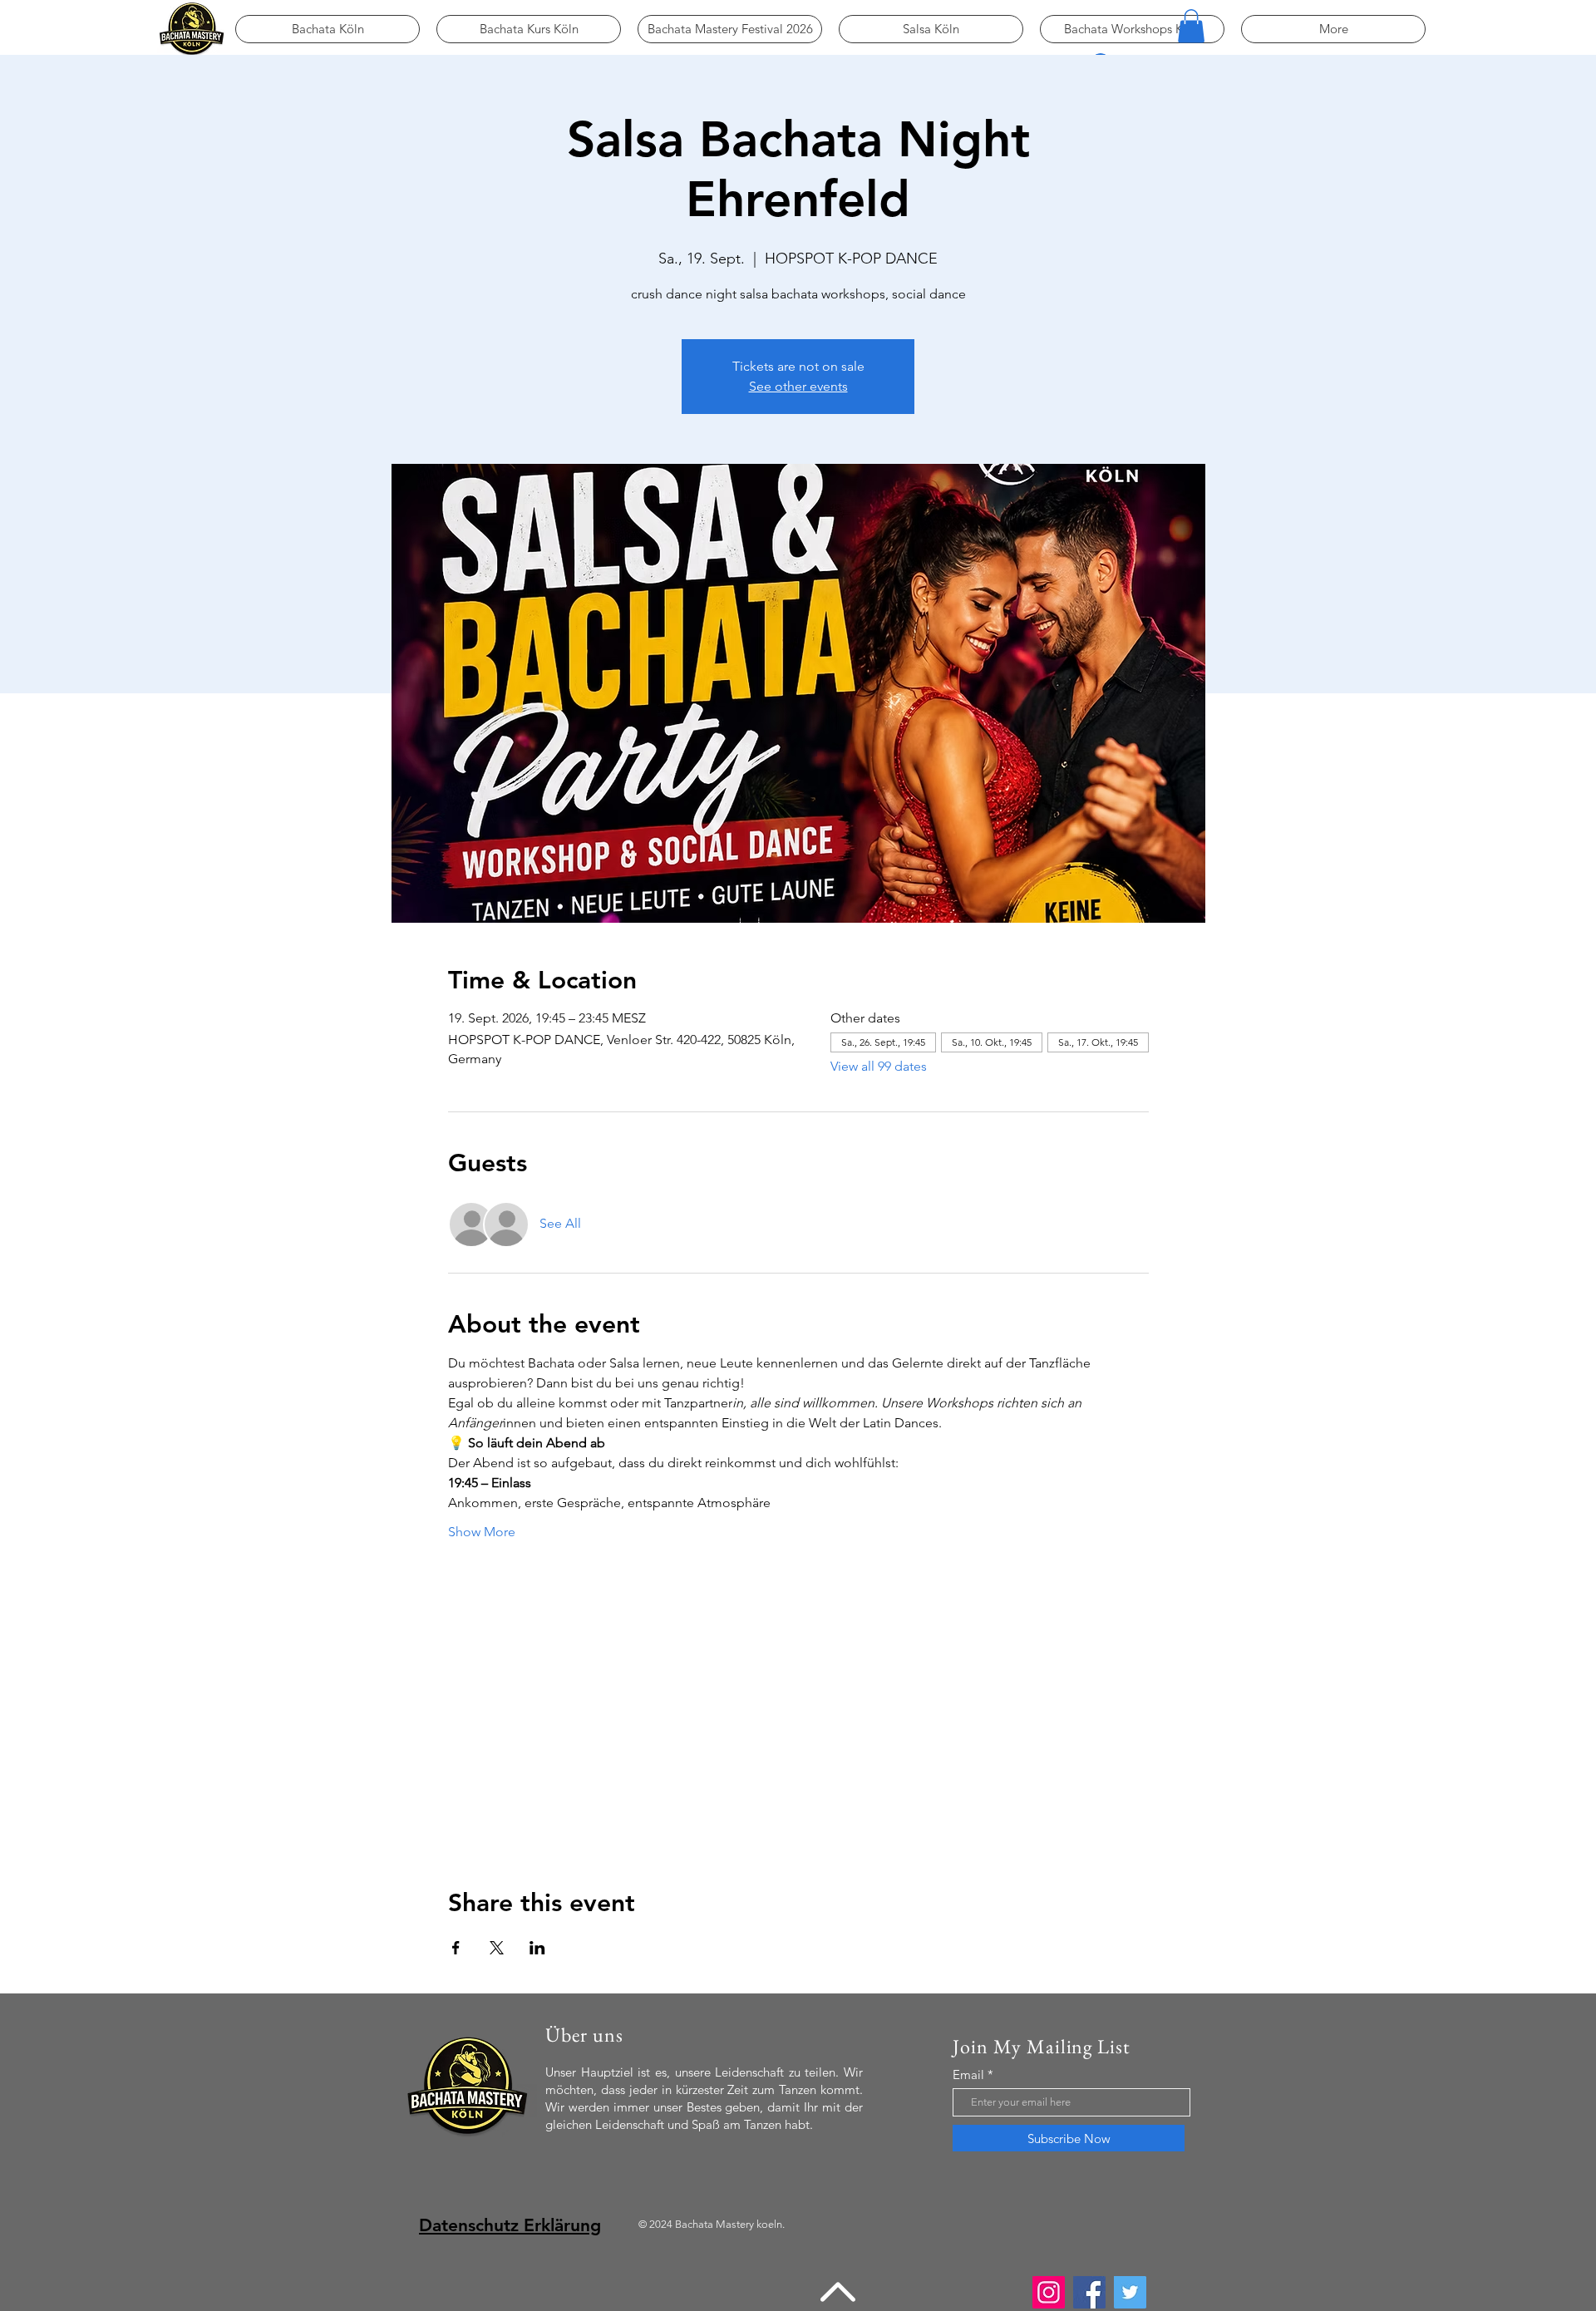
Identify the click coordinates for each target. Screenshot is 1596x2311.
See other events (798, 386)
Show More (482, 1532)
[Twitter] (1130, 2292)
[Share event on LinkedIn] (537, 1948)
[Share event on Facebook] (456, 1948)
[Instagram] (1049, 2292)
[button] (1191, 26)
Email (968, 2074)
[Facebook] (1089, 2292)
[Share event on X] (497, 1948)
